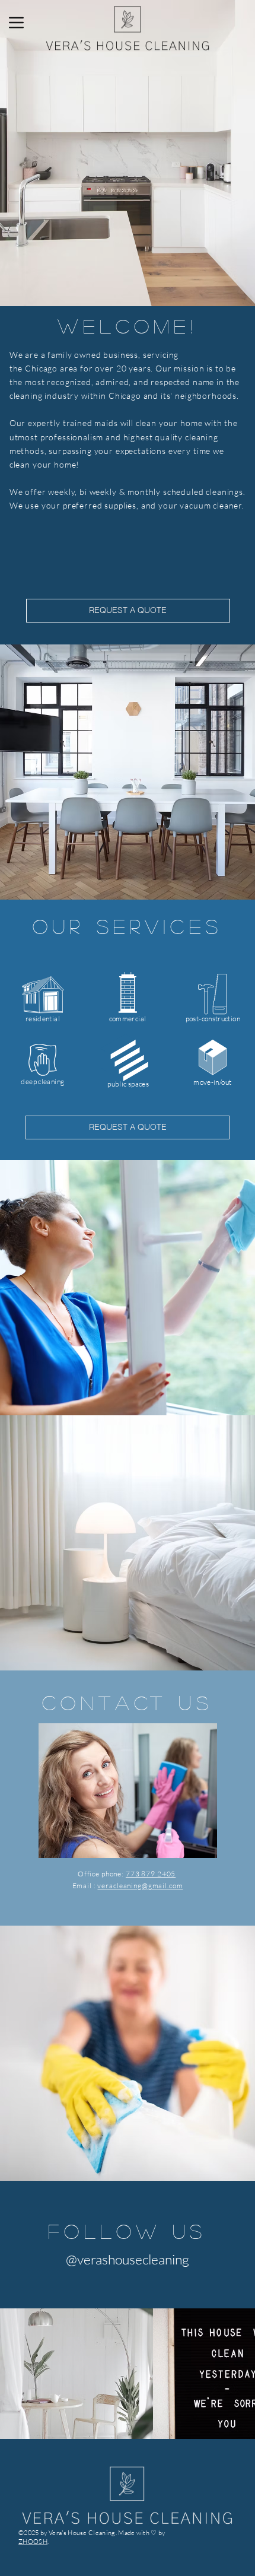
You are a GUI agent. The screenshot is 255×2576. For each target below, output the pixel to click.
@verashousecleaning (128, 2259)
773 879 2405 (151, 1874)
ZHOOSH (33, 2542)
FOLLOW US (127, 2231)
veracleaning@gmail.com (140, 1886)
